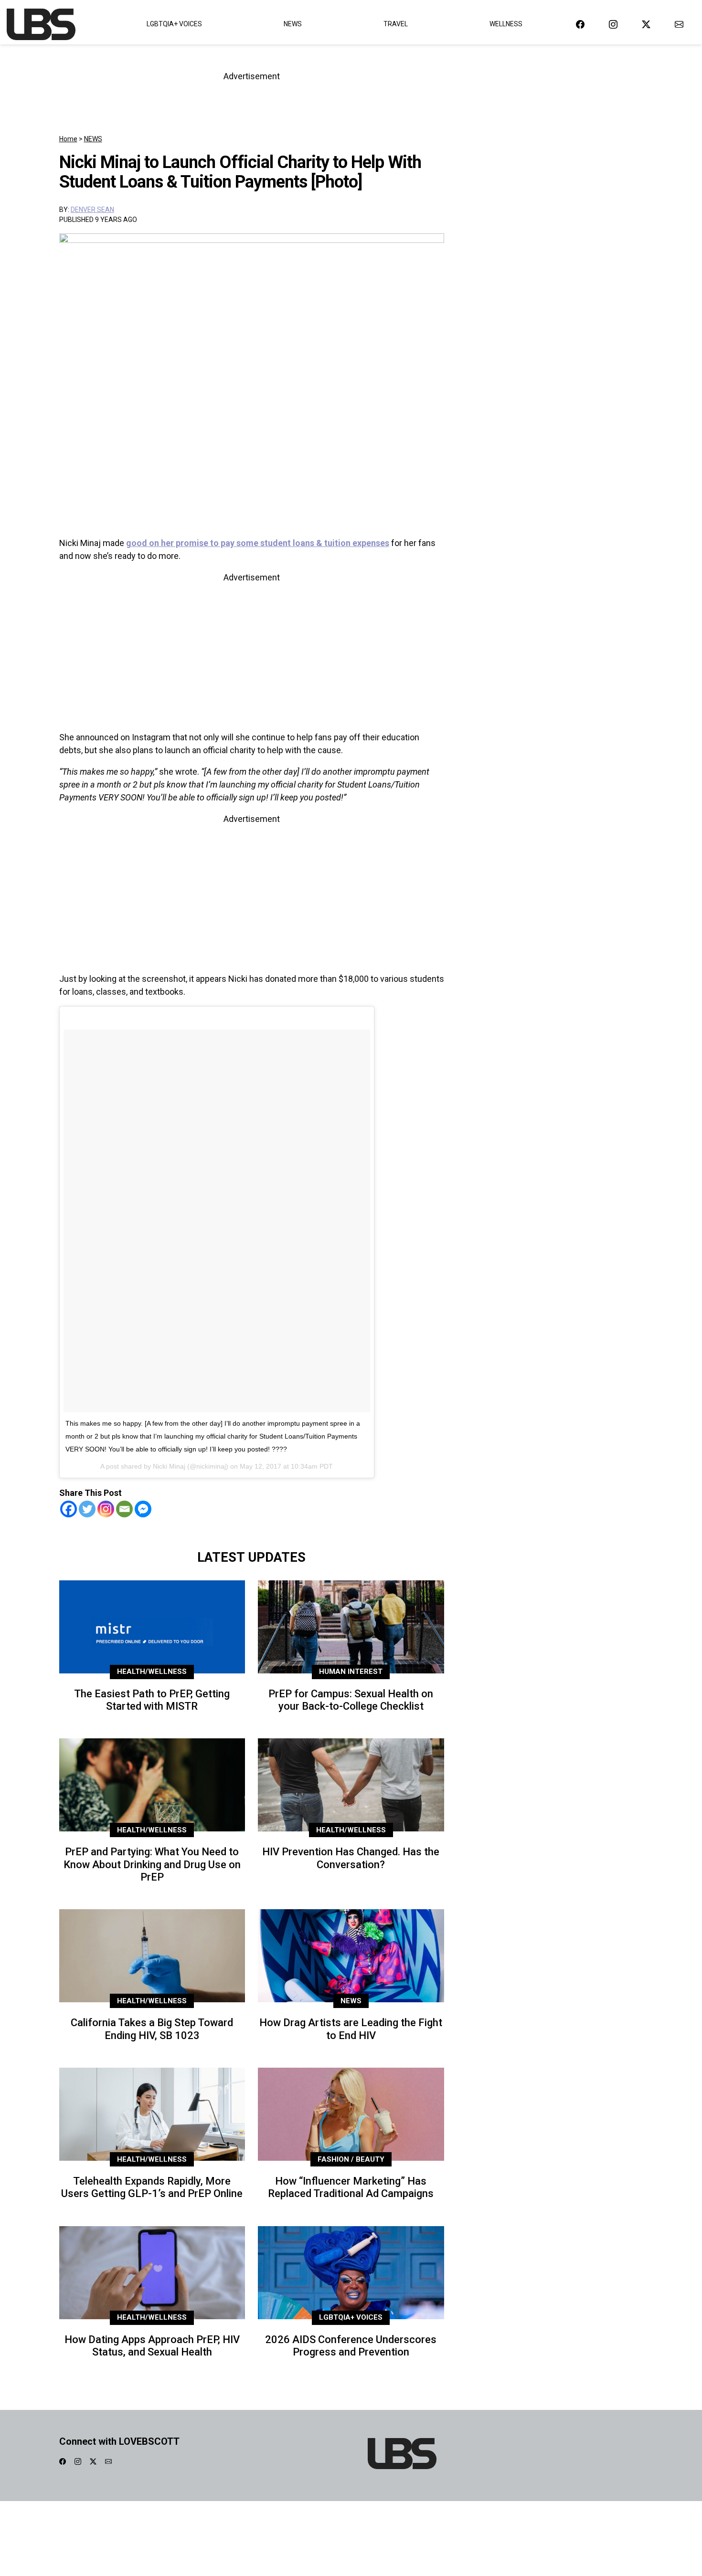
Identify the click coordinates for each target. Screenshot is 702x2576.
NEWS (93, 139)
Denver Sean (92, 210)
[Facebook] (69, 1509)
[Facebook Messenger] (143, 1509)
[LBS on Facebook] (580, 24)
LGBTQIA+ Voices (174, 24)
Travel (396, 24)
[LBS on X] (646, 24)
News (293, 24)
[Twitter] (87, 1509)
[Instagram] (106, 1509)
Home (68, 139)
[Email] (124, 1509)
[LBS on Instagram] (613, 24)
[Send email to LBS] (679, 24)
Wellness (506, 24)
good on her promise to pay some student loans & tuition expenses (258, 543)
